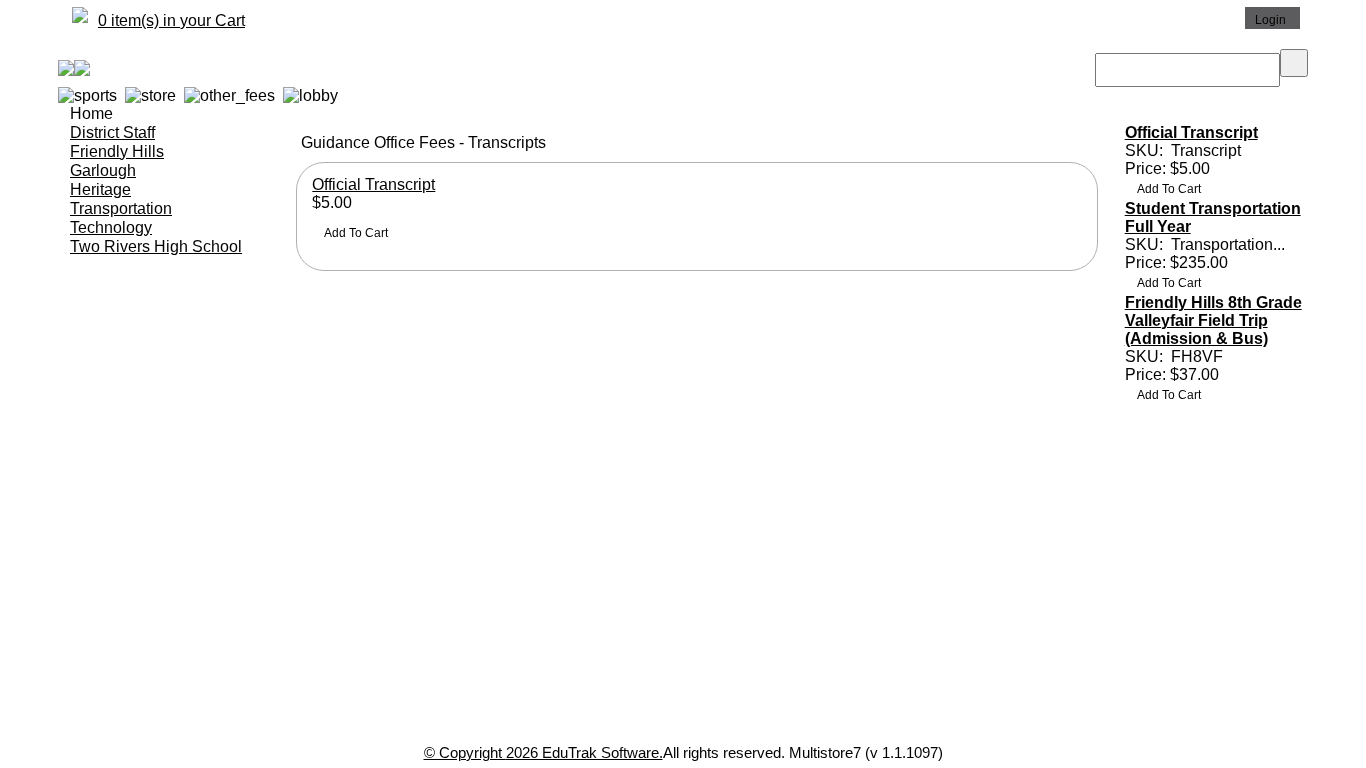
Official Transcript (373, 184)
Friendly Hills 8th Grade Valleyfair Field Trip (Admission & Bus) (1213, 320)
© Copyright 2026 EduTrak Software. (543, 752)
